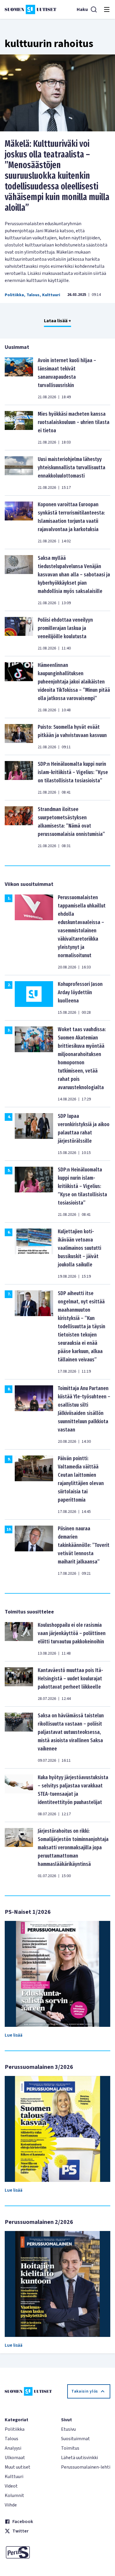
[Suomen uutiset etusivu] (31, 9)
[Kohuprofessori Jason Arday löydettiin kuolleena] (34, 998)
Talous (33, 295)
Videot (11, 2486)
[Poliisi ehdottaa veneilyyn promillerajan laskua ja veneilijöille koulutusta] (19, 633)
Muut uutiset (18, 2467)
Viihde (11, 2505)
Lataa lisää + (57, 321)
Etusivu (68, 2429)
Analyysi (13, 2448)
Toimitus (70, 2448)
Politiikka (14, 295)
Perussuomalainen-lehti (86, 2467)
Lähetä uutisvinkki (79, 2458)
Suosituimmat (75, 2439)
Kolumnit (14, 2496)
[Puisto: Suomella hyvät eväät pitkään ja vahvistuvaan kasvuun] (19, 736)
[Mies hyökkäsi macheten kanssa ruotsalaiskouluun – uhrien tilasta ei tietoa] (19, 428)
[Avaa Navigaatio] (107, 9)
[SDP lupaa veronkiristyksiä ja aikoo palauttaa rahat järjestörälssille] (34, 1134)
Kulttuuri (51, 295)
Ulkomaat (15, 2458)
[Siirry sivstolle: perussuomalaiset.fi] (29, 2552)
